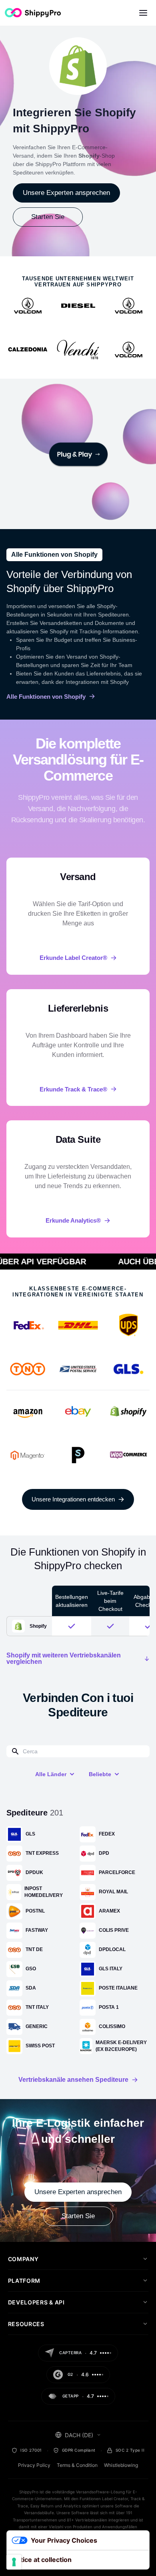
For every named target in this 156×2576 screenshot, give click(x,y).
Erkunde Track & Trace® (73, 1089)
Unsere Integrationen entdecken (73, 1499)
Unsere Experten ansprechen (66, 193)
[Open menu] (143, 13)
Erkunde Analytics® (73, 1220)
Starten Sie (48, 217)
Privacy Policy (34, 2465)
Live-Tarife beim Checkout (110, 1601)
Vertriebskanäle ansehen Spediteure (73, 2080)
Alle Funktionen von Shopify (46, 697)
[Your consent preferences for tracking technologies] (14, 2562)
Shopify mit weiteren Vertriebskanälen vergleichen (64, 1659)
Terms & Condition (77, 2465)
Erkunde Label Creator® (73, 958)
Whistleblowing (121, 2465)
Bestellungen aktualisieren (72, 1601)
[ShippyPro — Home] (33, 13)
